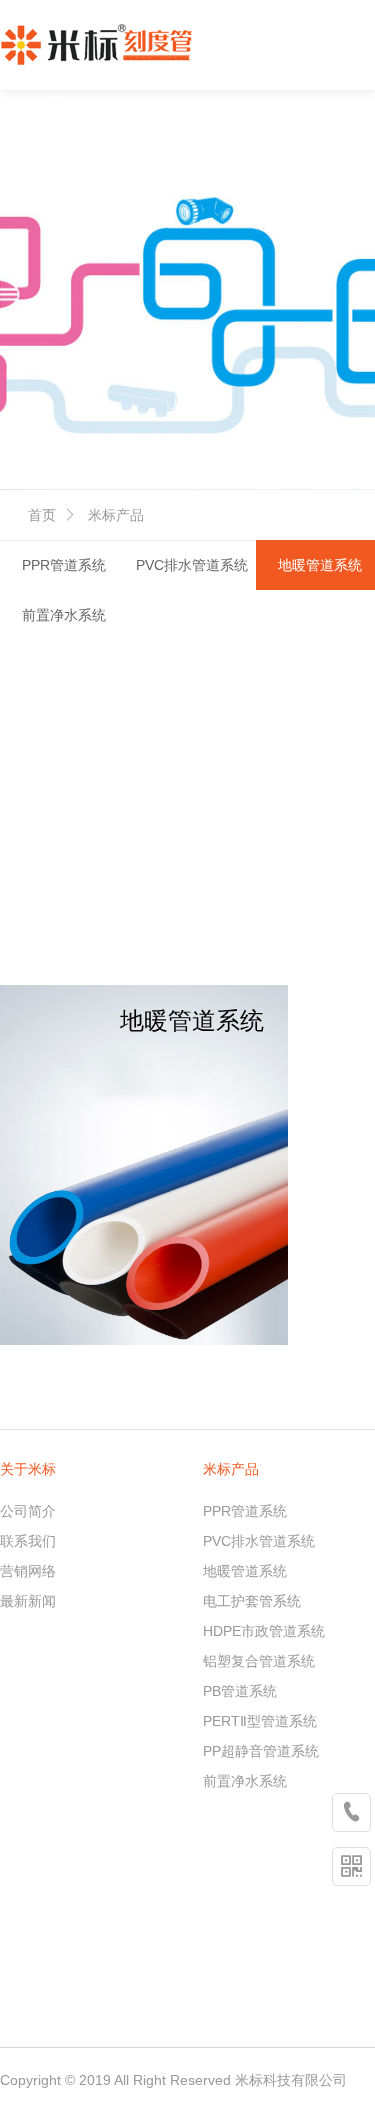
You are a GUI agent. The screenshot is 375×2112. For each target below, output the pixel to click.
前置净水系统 (64, 615)
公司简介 (28, 1511)
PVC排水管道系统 (192, 565)
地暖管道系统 (245, 1571)
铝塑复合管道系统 (259, 1661)
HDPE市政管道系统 (264, 1631)
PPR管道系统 (64, 565)
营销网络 (28, 1571)
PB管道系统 (240, 1691)
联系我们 (28, 1541)
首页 (42, 515)
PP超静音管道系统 (261, 1751)
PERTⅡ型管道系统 (260, 1721)
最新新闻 (28, 1601)
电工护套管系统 (252, 1601)
